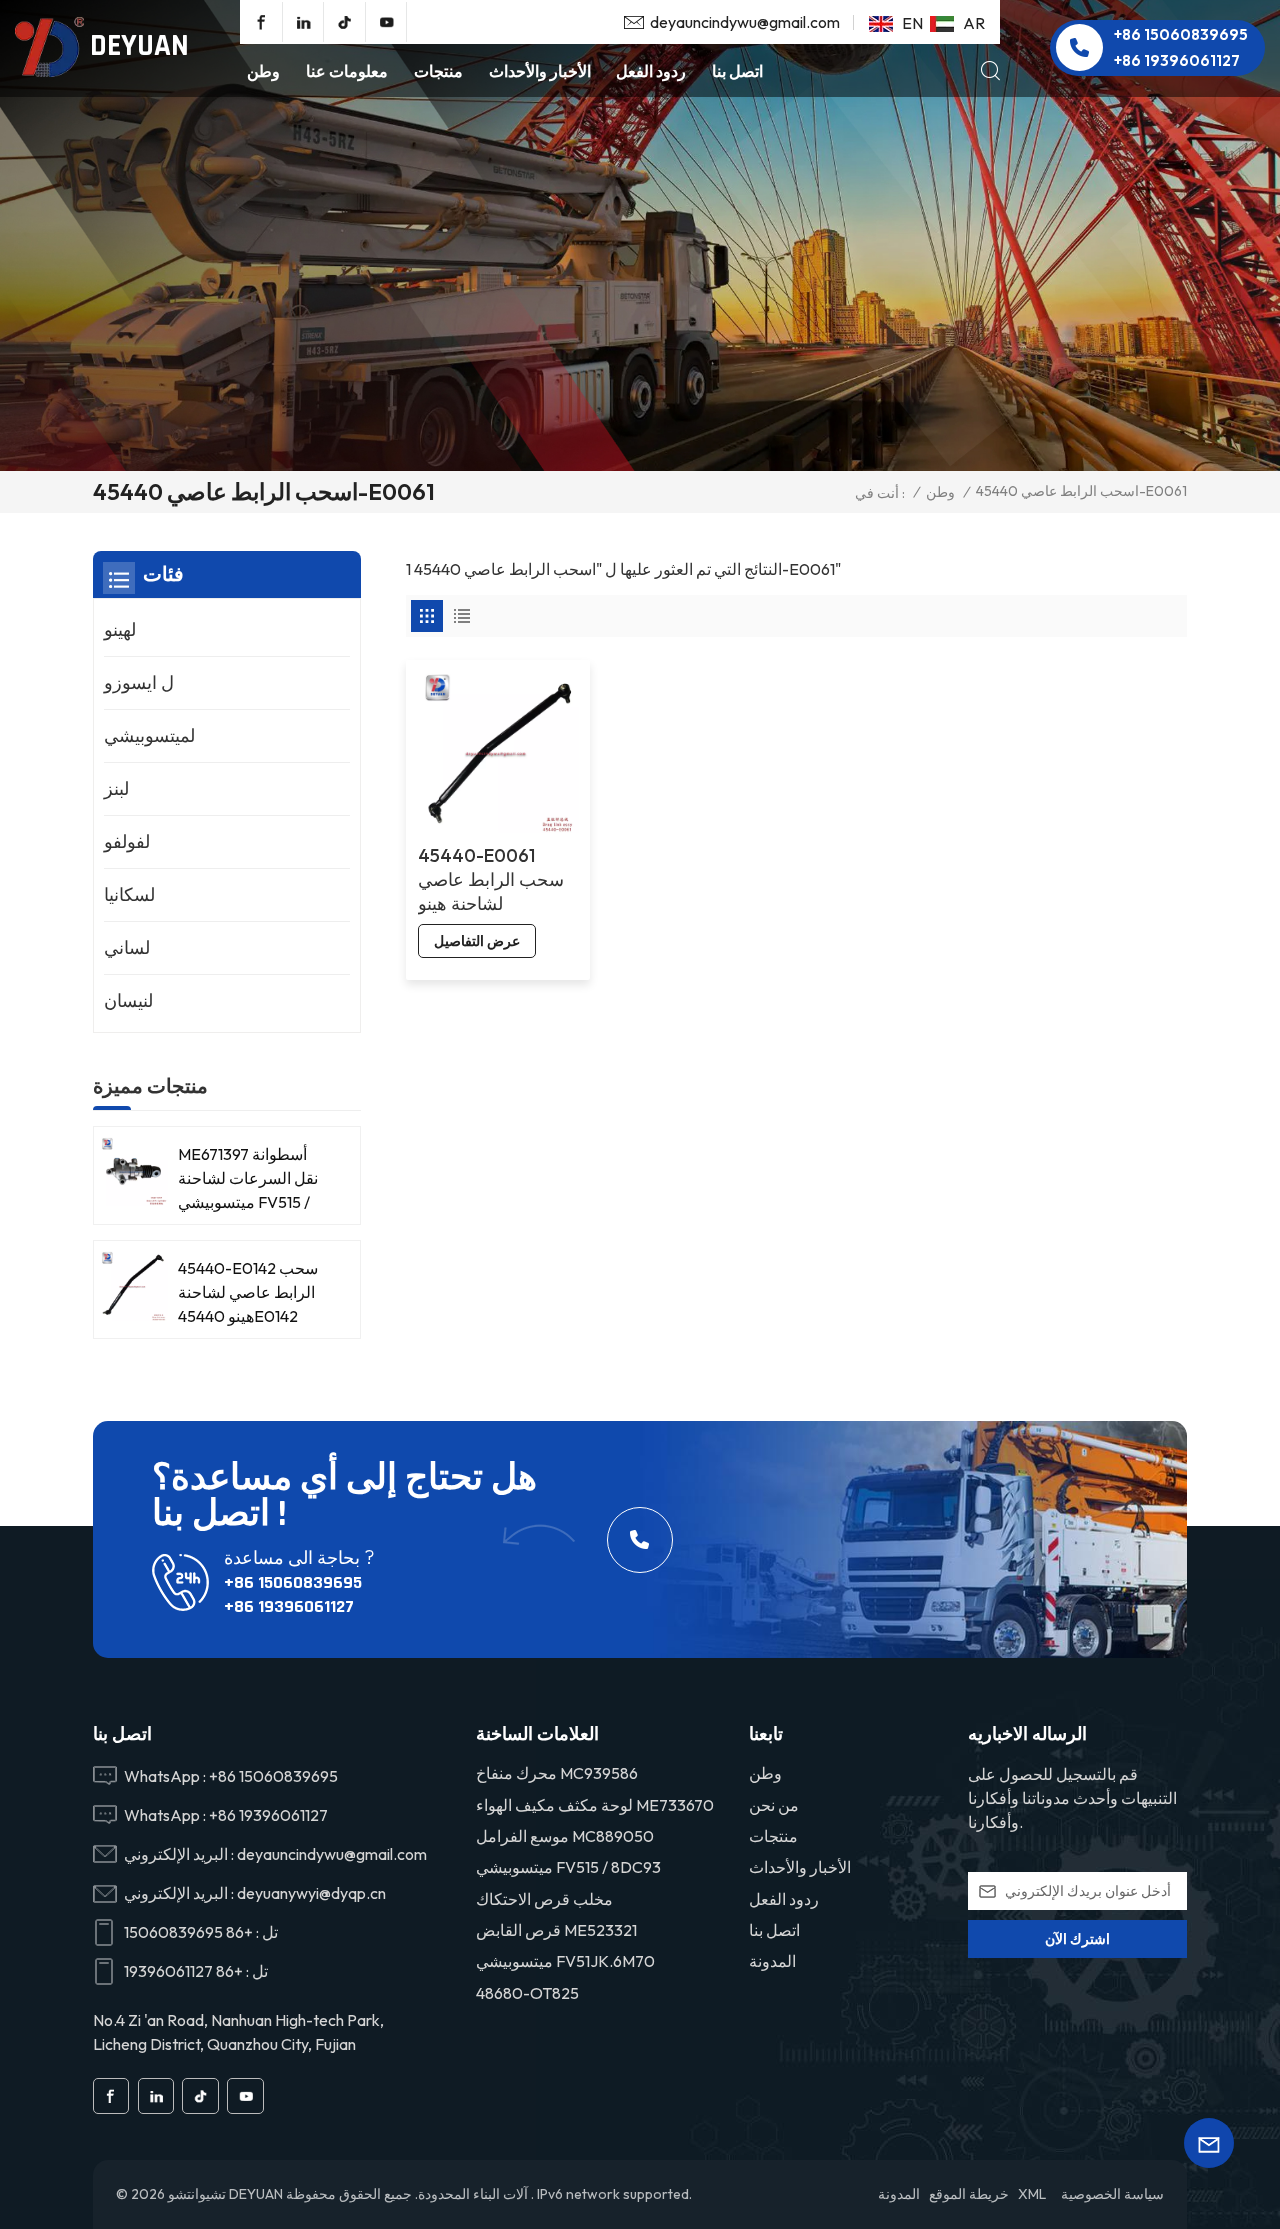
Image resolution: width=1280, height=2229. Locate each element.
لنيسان (128, 1000)
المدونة (772, 1961)
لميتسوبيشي (149, 735)
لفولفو (127, 841)
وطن (263, 71)
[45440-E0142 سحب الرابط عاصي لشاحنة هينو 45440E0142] (133, 1285)
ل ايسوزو (139, 682)
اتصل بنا (737, 71)
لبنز (116, 788)
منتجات (438, 71)
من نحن (774, 1805)
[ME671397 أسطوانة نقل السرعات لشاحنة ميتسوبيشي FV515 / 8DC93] (133, 1171)
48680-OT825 (527, 1993)
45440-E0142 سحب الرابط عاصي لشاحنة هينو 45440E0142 (248, 1292)
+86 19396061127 (1177, 60)
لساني (127, 947)
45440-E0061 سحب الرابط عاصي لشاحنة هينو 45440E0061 (491, 880)
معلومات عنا (347, 71)
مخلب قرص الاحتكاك (544, 1899)
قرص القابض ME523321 (556, 1930)
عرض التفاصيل (477, 941)
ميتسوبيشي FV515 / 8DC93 (568, 1867)
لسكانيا (129, 894)
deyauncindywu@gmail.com (745, 22)
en (912, 23)
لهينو (120, 629)
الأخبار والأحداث (540, 71)
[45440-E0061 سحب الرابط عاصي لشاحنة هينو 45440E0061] (498, 752)
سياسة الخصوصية (1112, 2194)
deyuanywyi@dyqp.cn (311, 1893)
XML (1032, 2194)
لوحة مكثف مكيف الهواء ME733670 (595, 1805)
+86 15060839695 (1181, 34)
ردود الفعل (651, 71)
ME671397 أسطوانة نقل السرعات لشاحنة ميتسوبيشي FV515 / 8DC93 (248, 1179)
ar (974, 23)
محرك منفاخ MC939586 (557, 1773)
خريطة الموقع (969, 2194)
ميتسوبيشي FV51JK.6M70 (565, 1961)
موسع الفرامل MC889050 (565, 1836)
